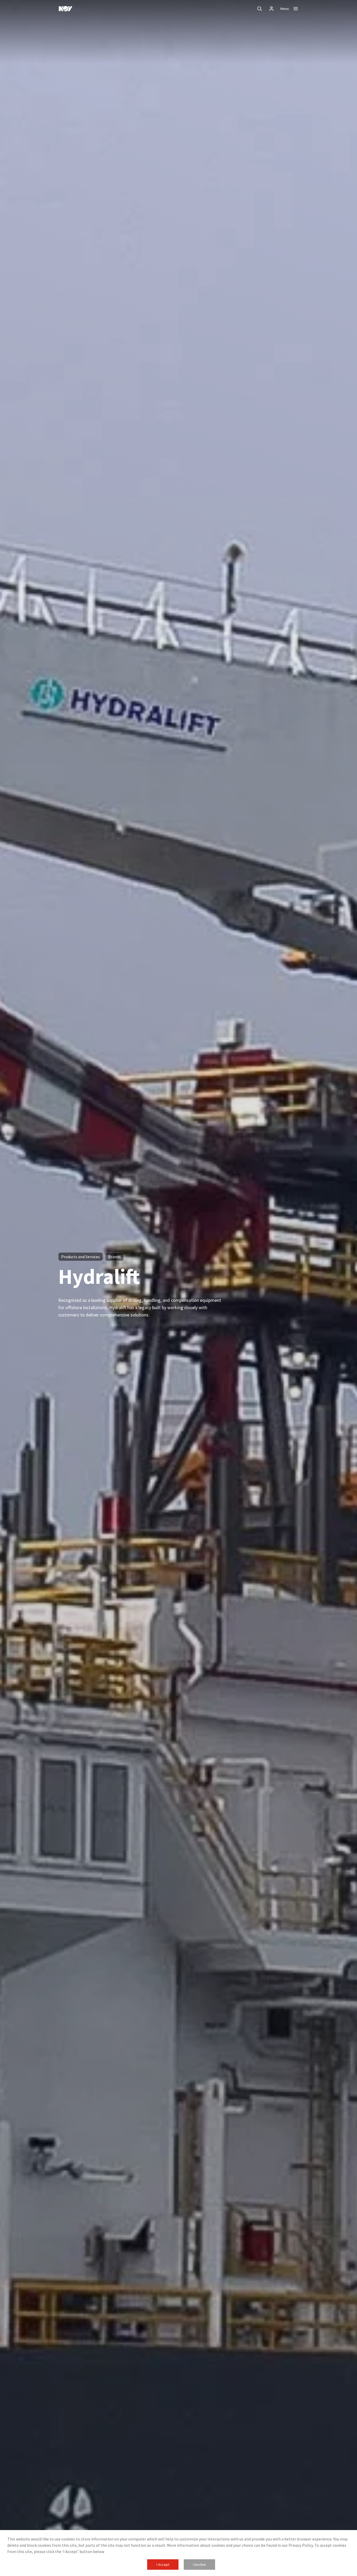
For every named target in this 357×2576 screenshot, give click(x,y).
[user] (272, 9)
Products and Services (80, 1257)
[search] (260, 9)
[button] (163, 2565)
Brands (114, 1257)
